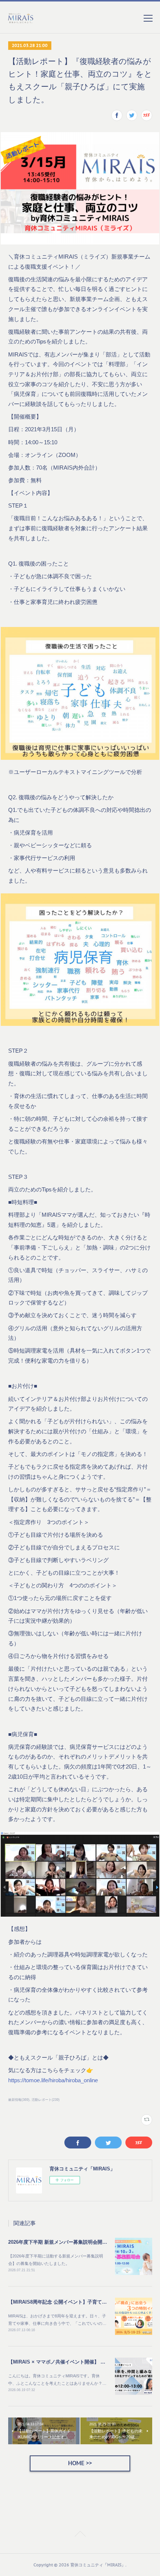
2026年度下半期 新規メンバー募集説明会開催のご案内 (67, 2242)
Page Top (80, 2535)
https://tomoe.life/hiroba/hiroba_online (53, 2080)
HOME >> (80, 2463)
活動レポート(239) (46, 2100)
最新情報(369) (19, 2100)
